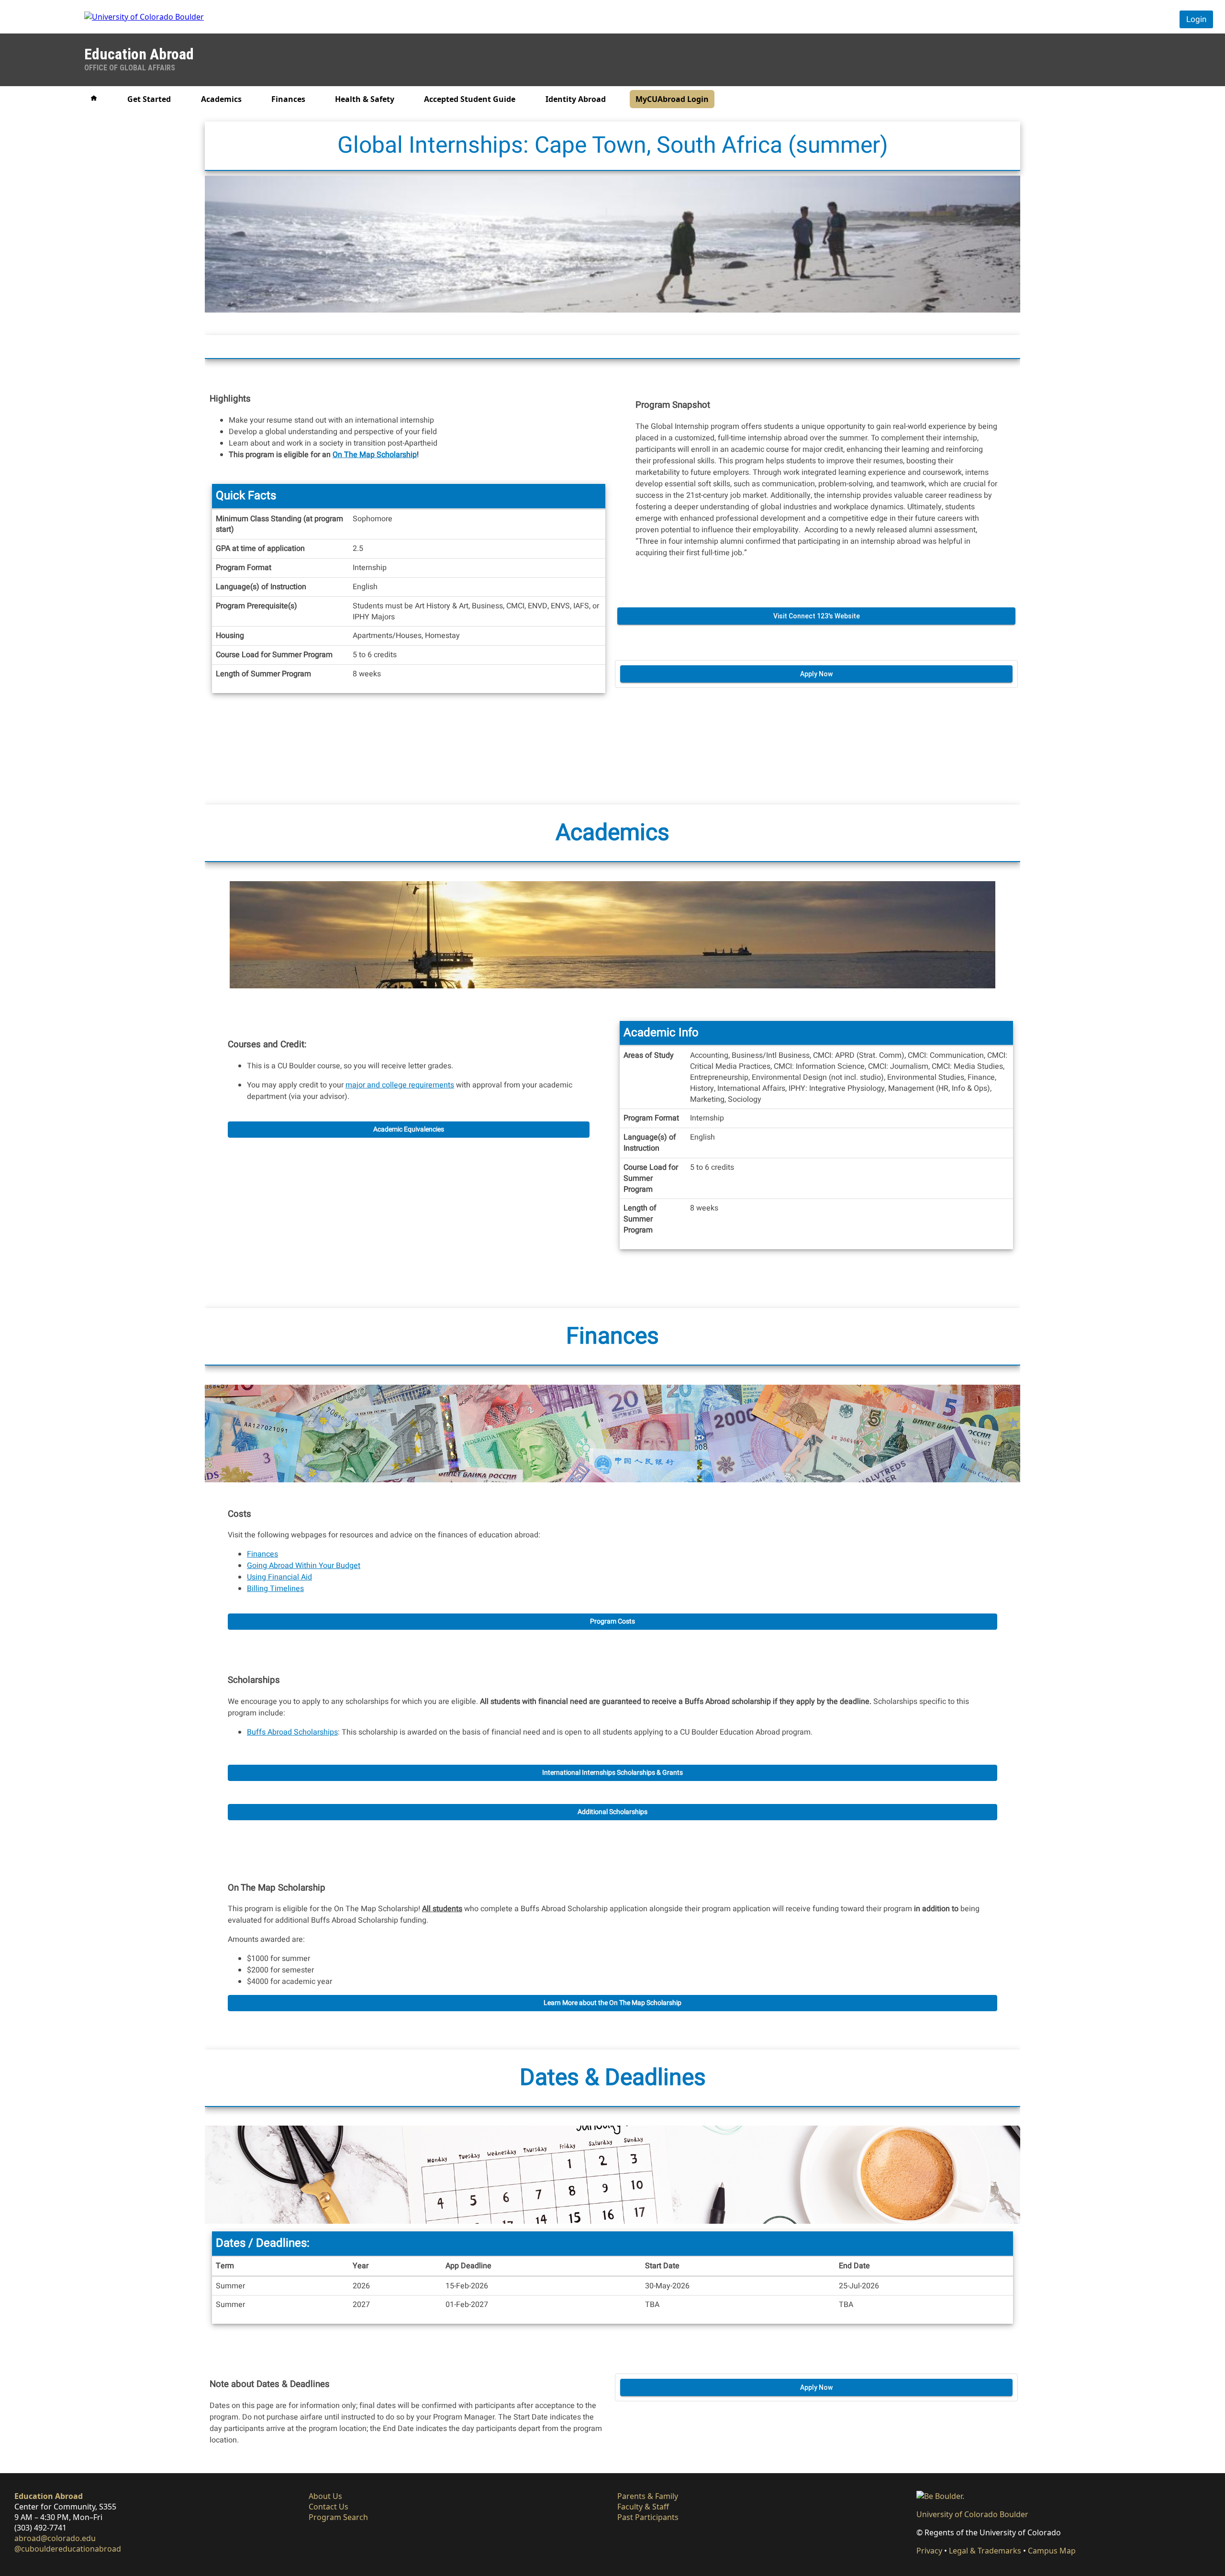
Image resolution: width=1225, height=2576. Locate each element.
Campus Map (1052, 2551)
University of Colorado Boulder (972, 2514)
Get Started (149, 99)
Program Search (338, 2517)
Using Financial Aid (279, 1577)
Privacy (929, 2551)
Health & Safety (365, 99)
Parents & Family (648, 2496)
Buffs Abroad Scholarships (292, 1732)
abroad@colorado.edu (55, 2538)
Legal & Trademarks (985, 2551)
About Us (325, 2496)
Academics (221, 99)
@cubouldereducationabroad (68, 2549)
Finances (288, 99)
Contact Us (329, 2507)
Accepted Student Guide (470, 99)
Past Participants (648, 2517)
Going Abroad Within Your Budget (304, 1566)
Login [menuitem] (1196, 19)
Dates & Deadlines (613, 2078)
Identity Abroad (576, 99)
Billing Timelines (275, 1589)
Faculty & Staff (643, 2507)
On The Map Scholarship (375, 454)
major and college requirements (400, 1085)
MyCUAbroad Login (672, 99)
